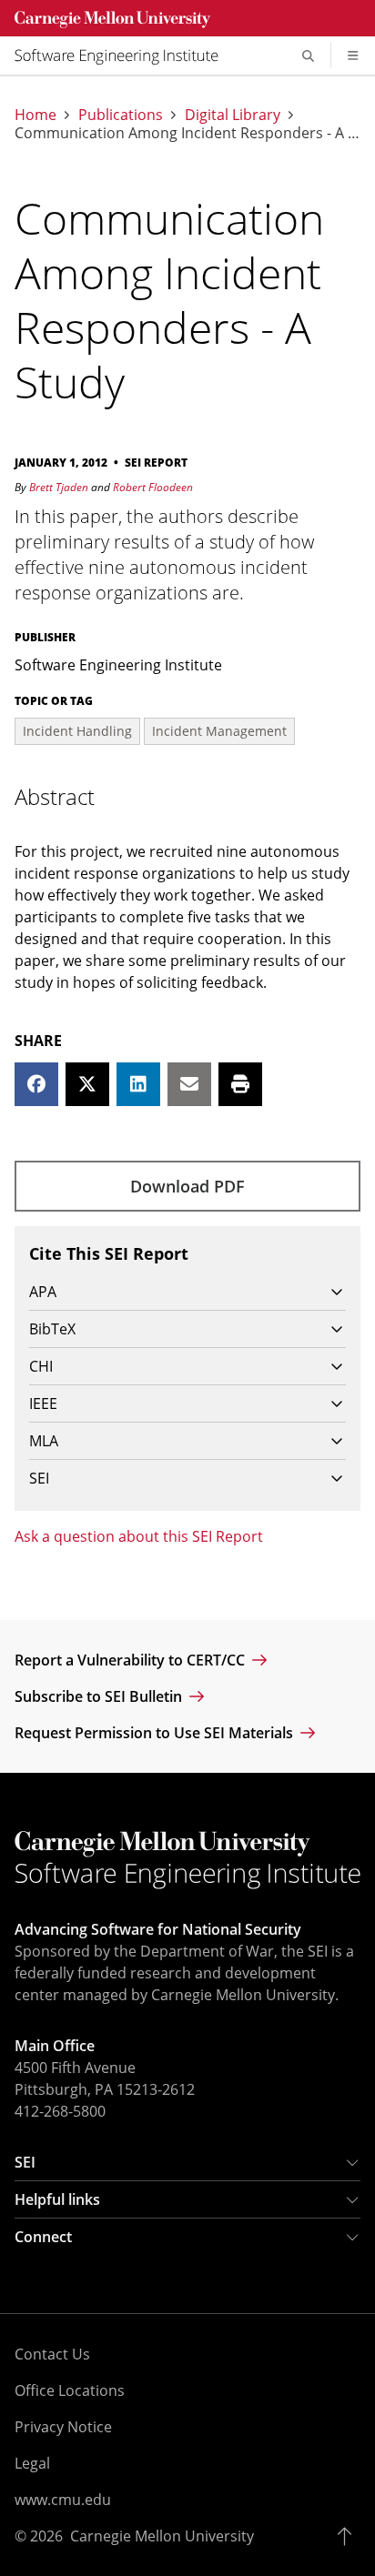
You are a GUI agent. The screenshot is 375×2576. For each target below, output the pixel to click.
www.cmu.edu (63, 2500)
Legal (32, 2463)
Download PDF (187, 1186)
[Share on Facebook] (36, 1084)
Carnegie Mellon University (162, 2536)
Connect (43, 2237)
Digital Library (233, 115)
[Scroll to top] (349, 2536)
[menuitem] (124, 55)
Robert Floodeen (153, 487)
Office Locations (70, 2390)
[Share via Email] (189, 1084)
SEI (25, 2162)
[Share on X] (87, 1084)
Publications (121, 115)
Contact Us (52, 2354)
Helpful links (57, 2199)
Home (35, 115)
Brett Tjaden (59, 487)
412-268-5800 (60, 2111)
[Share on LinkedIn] (138, 1084)
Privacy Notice (63, 2427)
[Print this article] (240, 1084)
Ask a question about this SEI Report (139, 1536)
